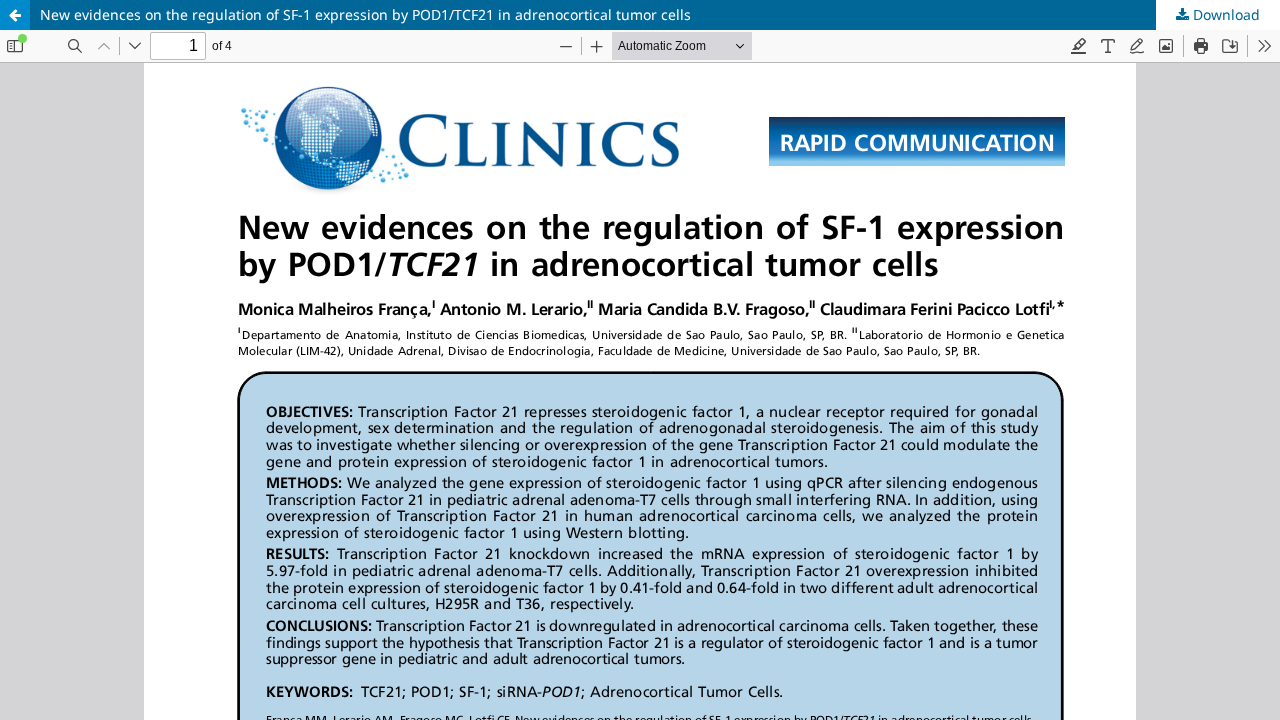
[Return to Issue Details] (15, 15)
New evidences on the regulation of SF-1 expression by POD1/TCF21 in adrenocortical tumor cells (365, 14)
